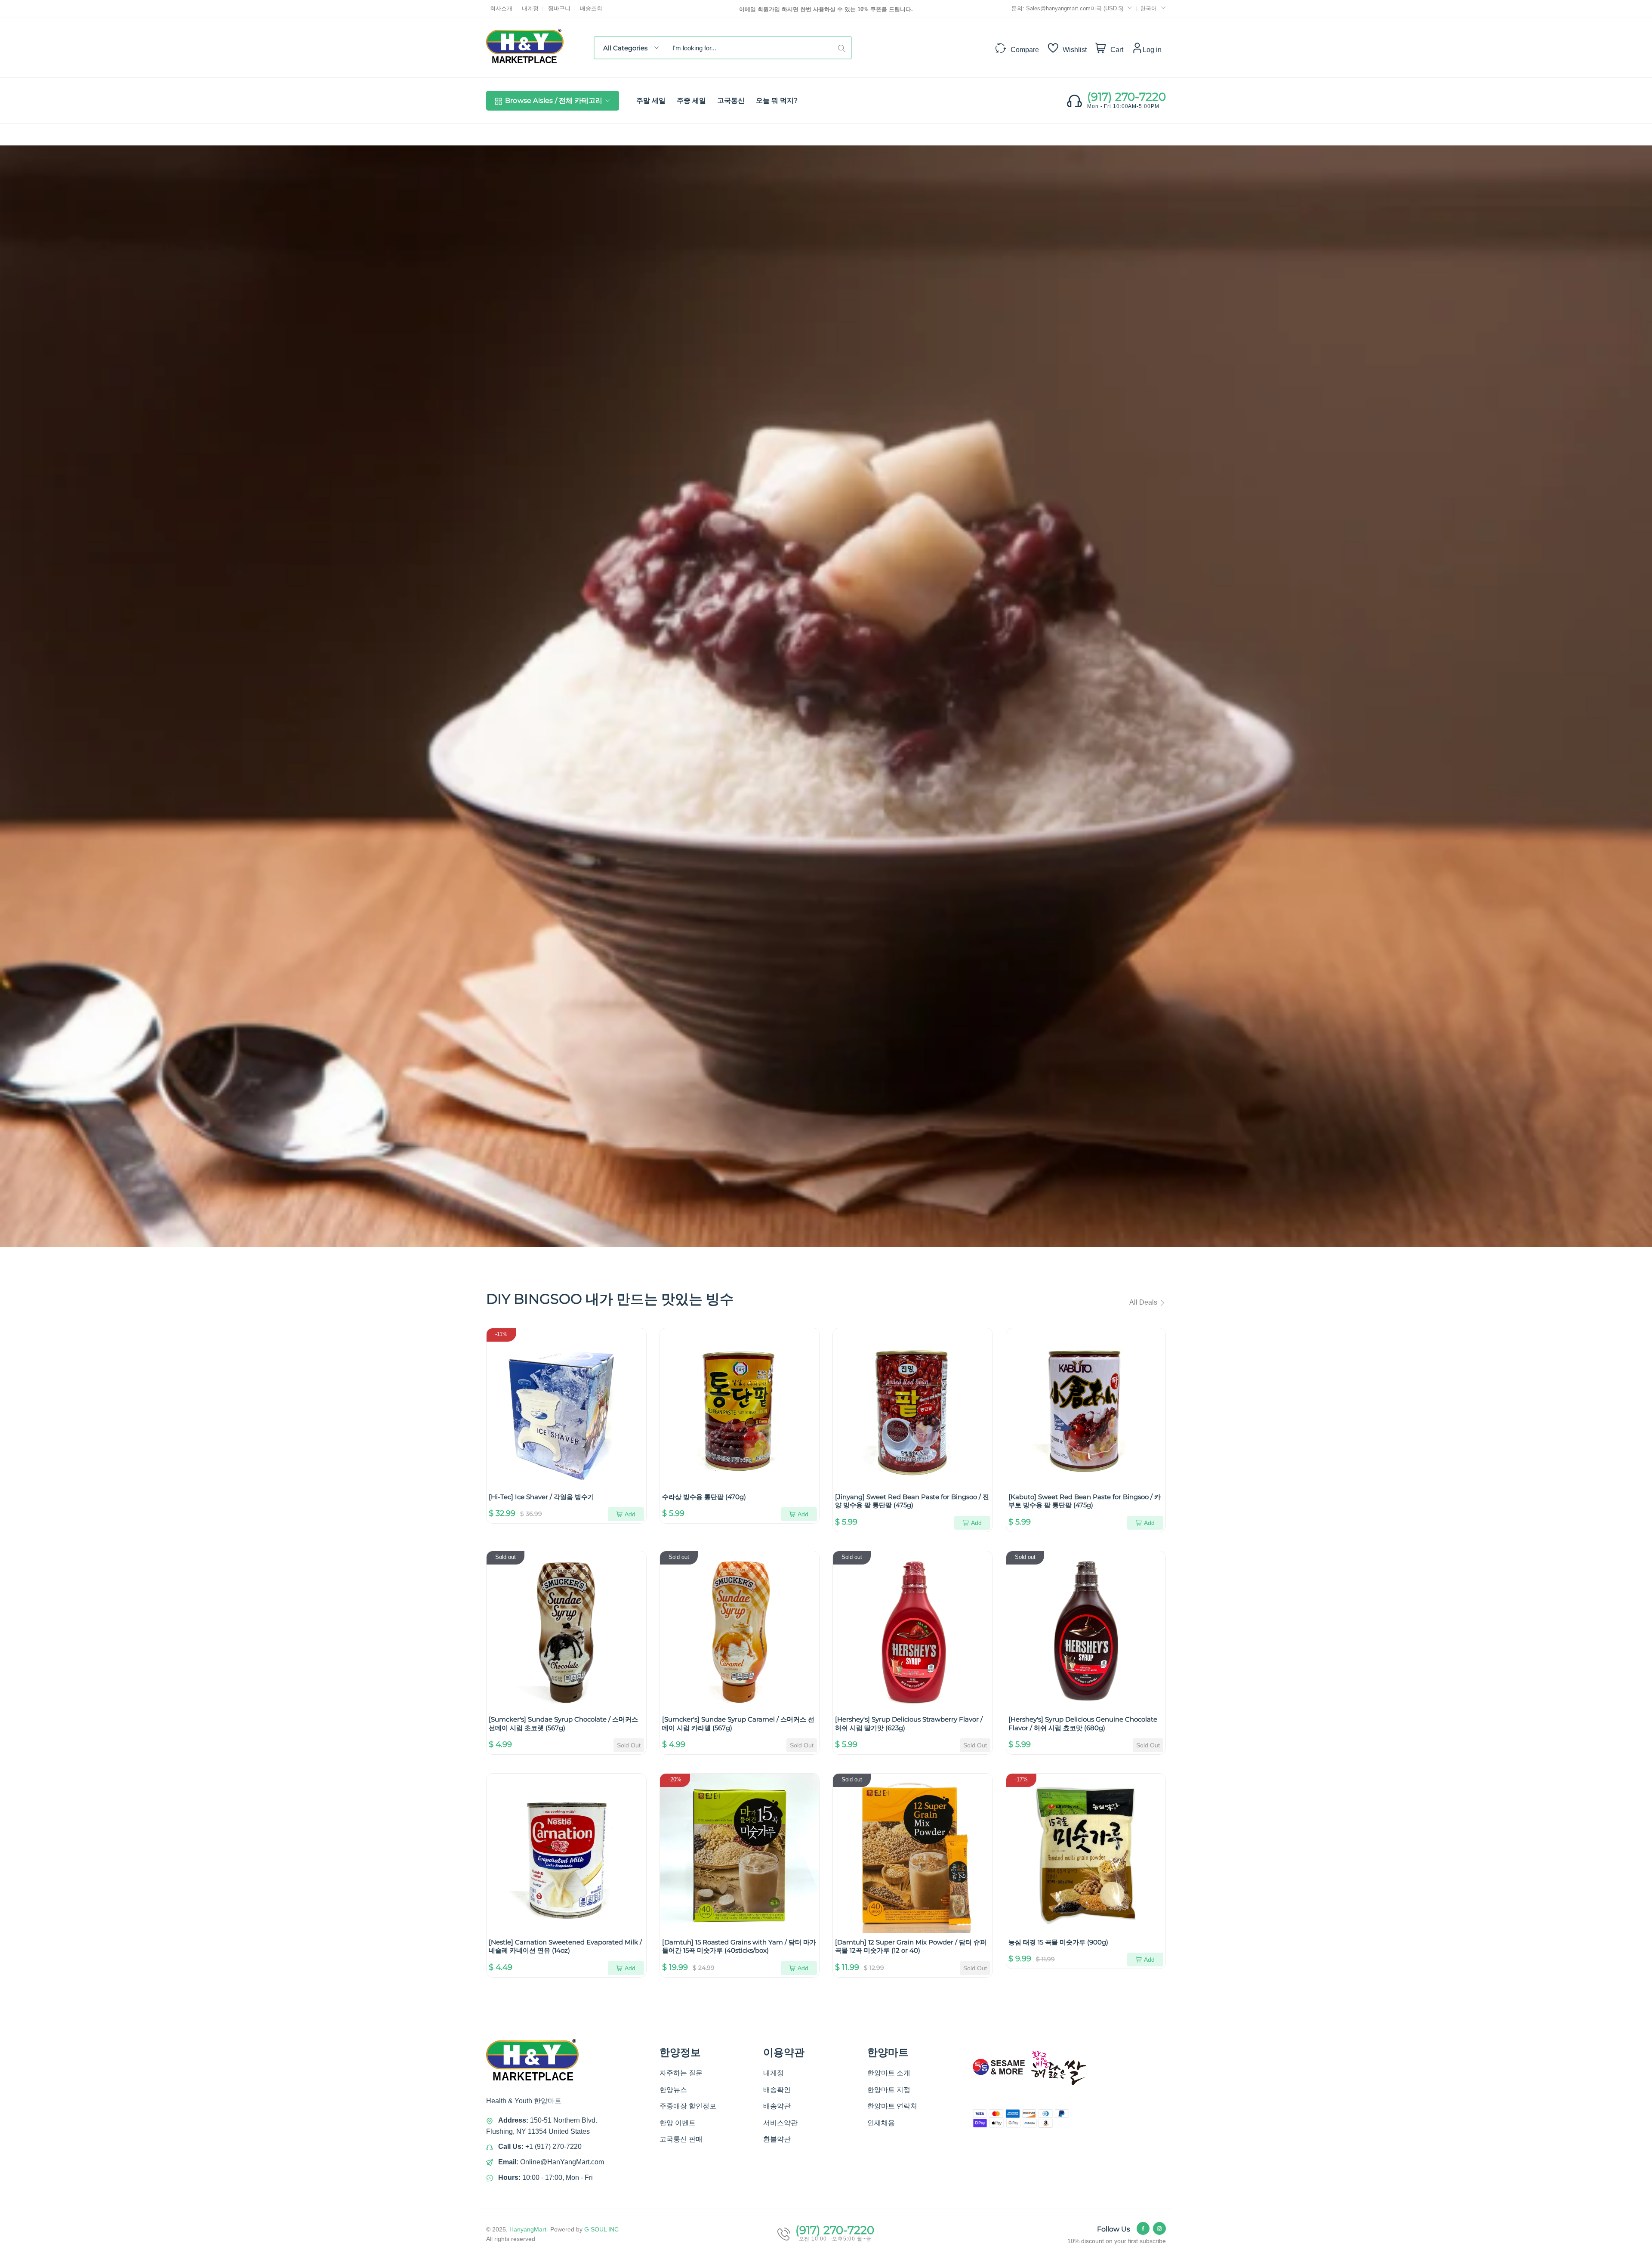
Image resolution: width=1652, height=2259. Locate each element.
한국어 (1148, 8)
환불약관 (777, 2139)
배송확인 (777, 2090)
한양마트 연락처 (892, 2106)
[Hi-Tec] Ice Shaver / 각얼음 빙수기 (541, 1497)
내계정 (530, 8)
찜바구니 (559, 8)
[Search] (844, 48)
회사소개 (501, 8)
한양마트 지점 (889, 2090)
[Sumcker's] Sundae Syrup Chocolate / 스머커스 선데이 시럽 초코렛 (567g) (563, 1724)
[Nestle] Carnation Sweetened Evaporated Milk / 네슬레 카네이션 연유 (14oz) (565, 1946)
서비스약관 (780, 2123)
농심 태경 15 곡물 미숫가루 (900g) (1058, 1942)
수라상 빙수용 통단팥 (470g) (704, 1497)
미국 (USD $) (1108, 8)
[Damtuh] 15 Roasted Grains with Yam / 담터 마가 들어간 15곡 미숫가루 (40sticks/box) (739, 1946)
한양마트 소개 (889, 2073)
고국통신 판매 (681, 2139)
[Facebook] (1143, 2228)
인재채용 (881, 2123)
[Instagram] (1159, 2228)
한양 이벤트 (678, 2123)
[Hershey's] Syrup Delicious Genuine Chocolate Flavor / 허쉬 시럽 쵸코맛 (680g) (1083, 1724)
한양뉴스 (673, 2090)
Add (630, 1514)
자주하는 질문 (681, 2073)
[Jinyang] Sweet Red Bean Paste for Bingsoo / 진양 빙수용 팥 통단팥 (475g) (912, 1501)
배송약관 (777, 2106)
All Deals (1144, 1302)
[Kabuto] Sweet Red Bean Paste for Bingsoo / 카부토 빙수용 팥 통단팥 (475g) (1085, 1501)
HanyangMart (528, 2229)
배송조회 (591, 8)
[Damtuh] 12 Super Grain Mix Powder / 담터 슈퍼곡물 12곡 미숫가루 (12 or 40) (911, 1946)
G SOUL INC (601, 2229)
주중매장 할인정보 (688, 2106)
